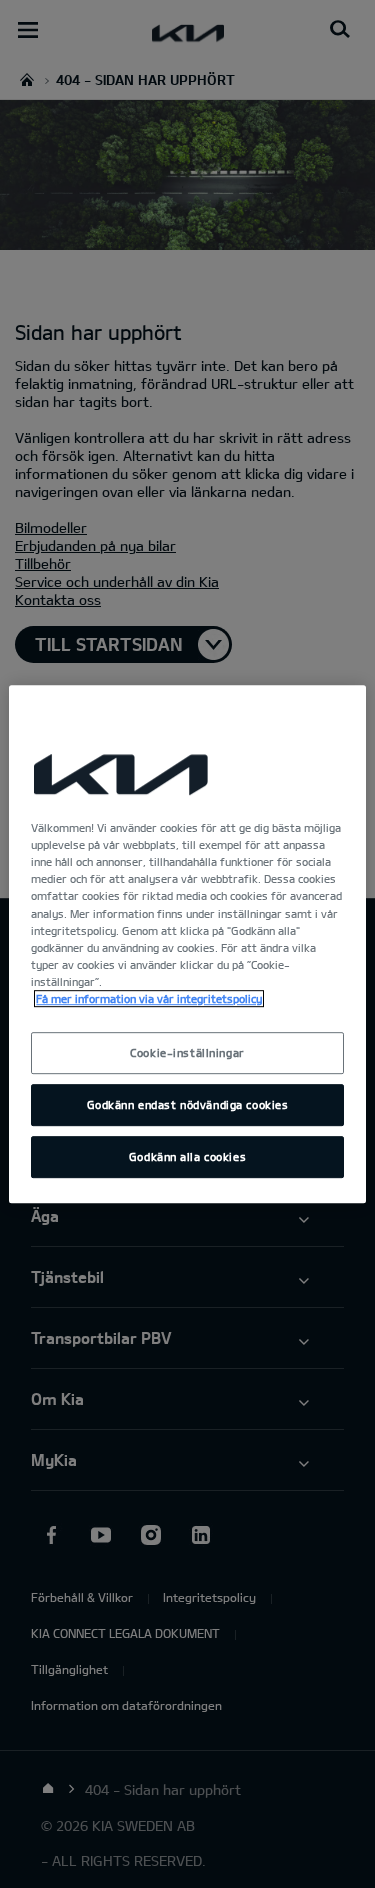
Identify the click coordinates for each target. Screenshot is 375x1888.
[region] (187, 944)
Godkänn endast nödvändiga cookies (188, 1104)
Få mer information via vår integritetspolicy (149, 998)
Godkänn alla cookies (187, 1156)
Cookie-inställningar (187, 1052)
